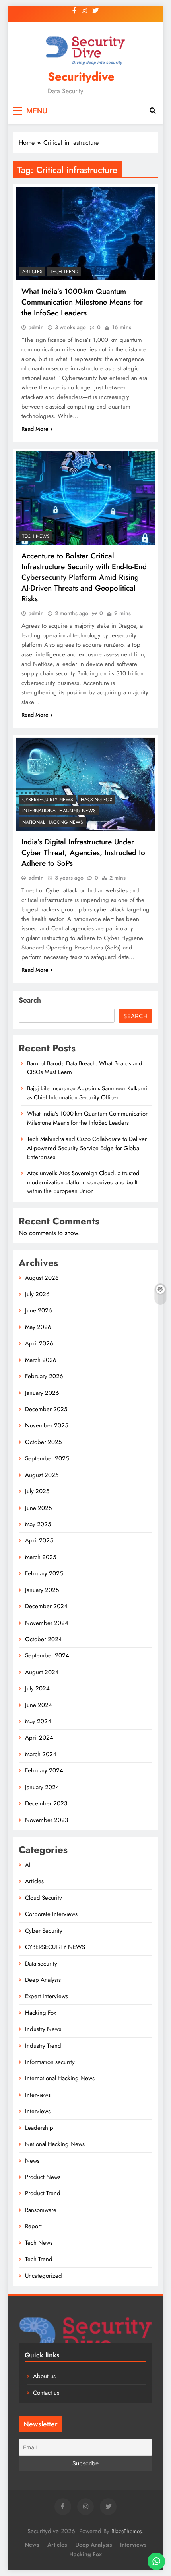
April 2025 (39, 1540)
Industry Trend (43, 2046)
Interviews (38, 2095)
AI (28, 1865)
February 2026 (44, 1376)
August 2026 (42, 1278)
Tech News (36, 536)
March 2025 (41, 1557)
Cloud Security (44, 1898)
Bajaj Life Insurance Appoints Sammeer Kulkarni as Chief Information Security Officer (87, 1093)
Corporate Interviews (51, 1914)
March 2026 (41, 1360)
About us (44, 2376)
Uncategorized (44, 2276)
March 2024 (41, 1754)
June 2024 (39, 1705)
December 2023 (46, 1803)
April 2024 (39, 1738)
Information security (50, 2062)
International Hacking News (59, 811)
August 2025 (42, 1475)
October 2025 (43, 1442)
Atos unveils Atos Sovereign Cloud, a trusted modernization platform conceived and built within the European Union (83, 1182)
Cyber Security (44, 1931)
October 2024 (44, 1639)
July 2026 (37, 1294)
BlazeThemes (127, 2531)
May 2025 (38, 1524)
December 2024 (46, 1606)
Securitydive (81, 77)
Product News (43, 2177)
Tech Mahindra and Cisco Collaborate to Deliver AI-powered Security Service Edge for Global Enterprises (87, 1148)
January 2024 (42, 1787)
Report (33, 2226)
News (32, 2161)
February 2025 (44, 1573)
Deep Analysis (43, 1980)
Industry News (43, 2029)
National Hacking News (53, 822)
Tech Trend (64, 272)
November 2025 (47, 1425)
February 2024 (44, 1770)
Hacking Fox (97, 800)
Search (30, 1000)
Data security (41, 1964)
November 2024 (47, 1623)
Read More (35, 429)
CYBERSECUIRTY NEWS (48, 800)
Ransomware (41, 2210)
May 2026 (38, 1327)
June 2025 (38, 1508)
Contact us (46, 2393)
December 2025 (46, 1409)
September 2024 (47, 1655)
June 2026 (39, 1310)
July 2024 (37, 1688)
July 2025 (37, 1491)
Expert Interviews (47, 1996)
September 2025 (47, 1458)
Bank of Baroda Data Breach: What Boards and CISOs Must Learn (85, 1068)
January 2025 (42, 1590)
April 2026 (39, 1343)
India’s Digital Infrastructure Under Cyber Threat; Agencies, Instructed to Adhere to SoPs (83, 853)
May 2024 (38, 1721)
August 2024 (42, 1672)
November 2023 (47, 1820)
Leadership (39, 2128)
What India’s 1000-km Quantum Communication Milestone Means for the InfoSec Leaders (82, 302)
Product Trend (43, 2193)
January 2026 (42, 1393)
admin (36, 327)
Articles (32, 272)
